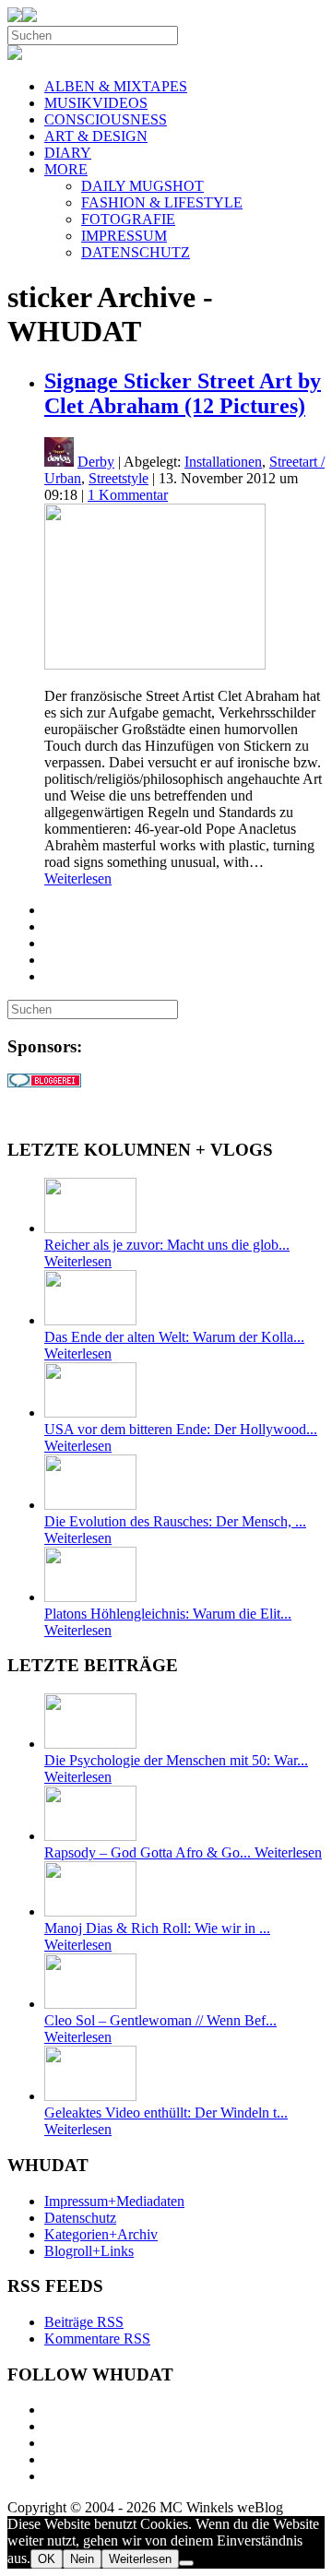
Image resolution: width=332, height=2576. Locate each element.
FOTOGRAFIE (128, 219)
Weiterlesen (78, 878)
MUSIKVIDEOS (96, 103)
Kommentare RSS (97, 2339)
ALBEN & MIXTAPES (116, 86)
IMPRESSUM (124, 236)
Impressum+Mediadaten (114, 2201)
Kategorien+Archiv (101, 2234)
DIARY (68, 153)
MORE (66, 169)
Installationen (223, 462)
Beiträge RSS (84, 2322)
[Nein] (186, 2563)
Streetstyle (119, 478)
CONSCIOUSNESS (106, 119)
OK (47, 2559)
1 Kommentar (128, 495)
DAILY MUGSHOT (142, 186)
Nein (82, 2559)
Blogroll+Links (89, 2251)
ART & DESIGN (96, 136)
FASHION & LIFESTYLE (162, 202)
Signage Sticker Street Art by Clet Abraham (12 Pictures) (183, 393)
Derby (96, 462)
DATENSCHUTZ (136, 252)
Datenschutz (80, 2218)
